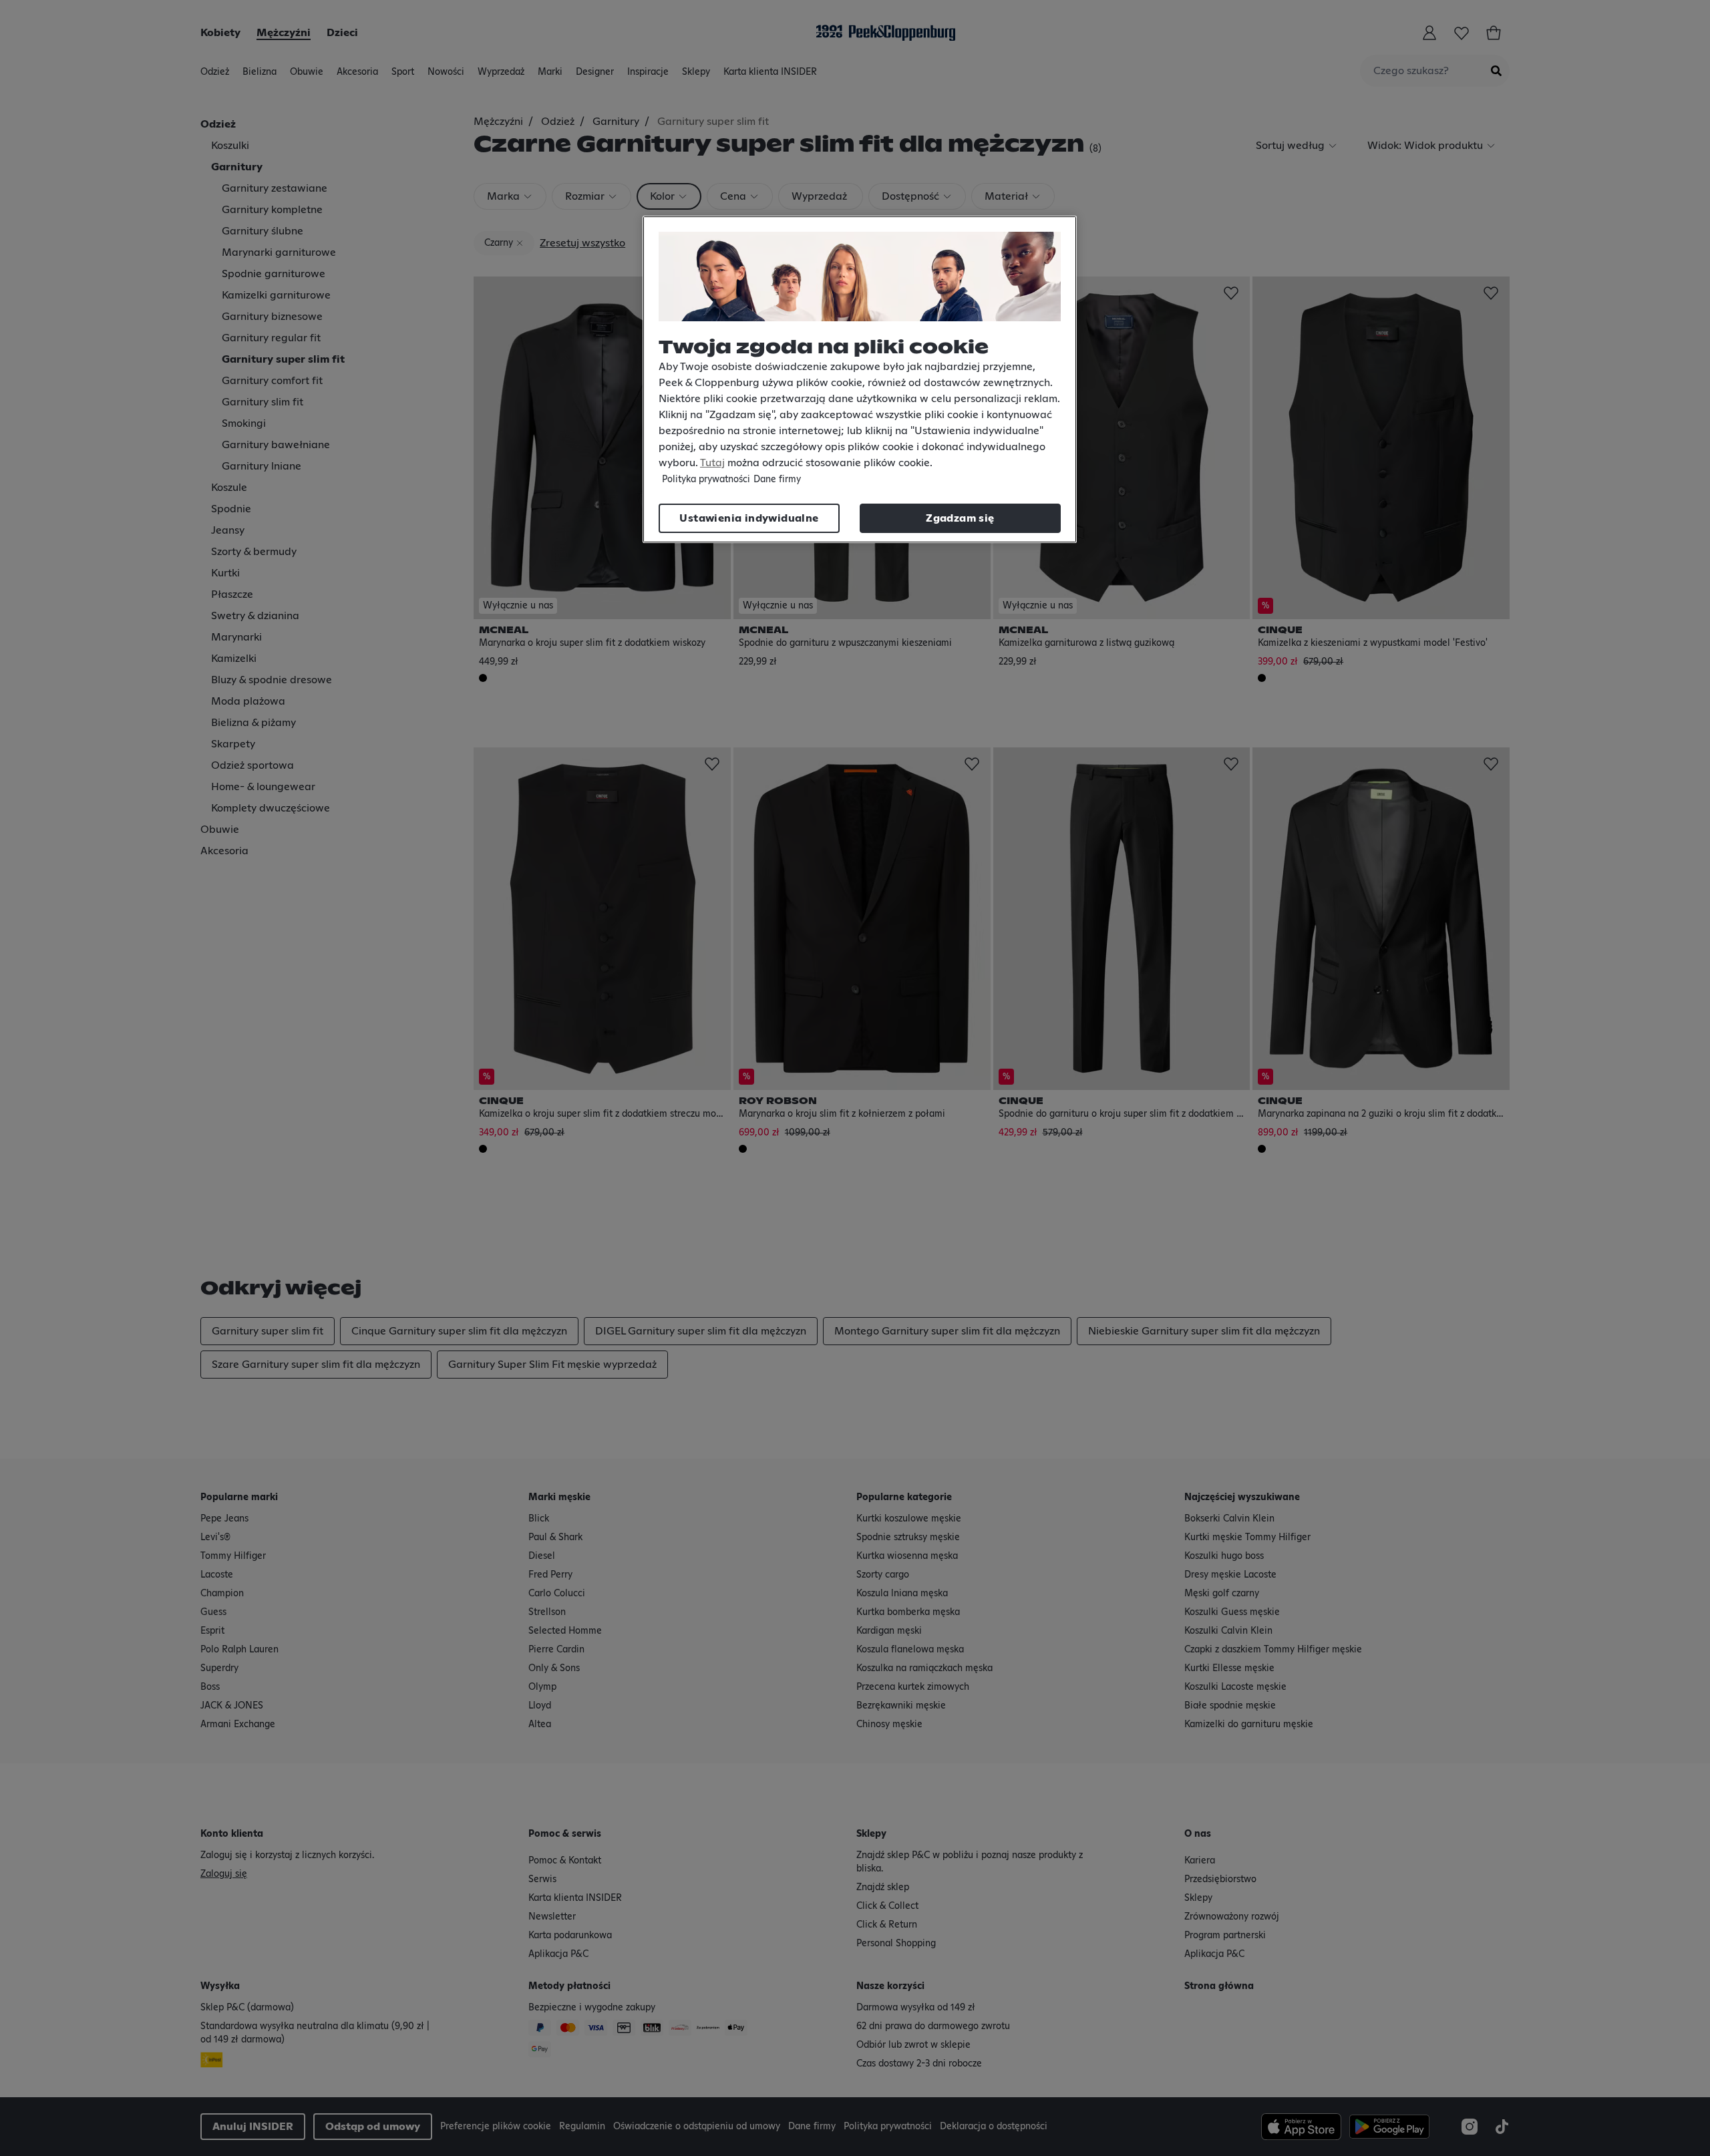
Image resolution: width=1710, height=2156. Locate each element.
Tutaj (712, 463)
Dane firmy (777, 480)
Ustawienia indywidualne (749, 518)
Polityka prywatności (706, 480)
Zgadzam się (960, 518)
